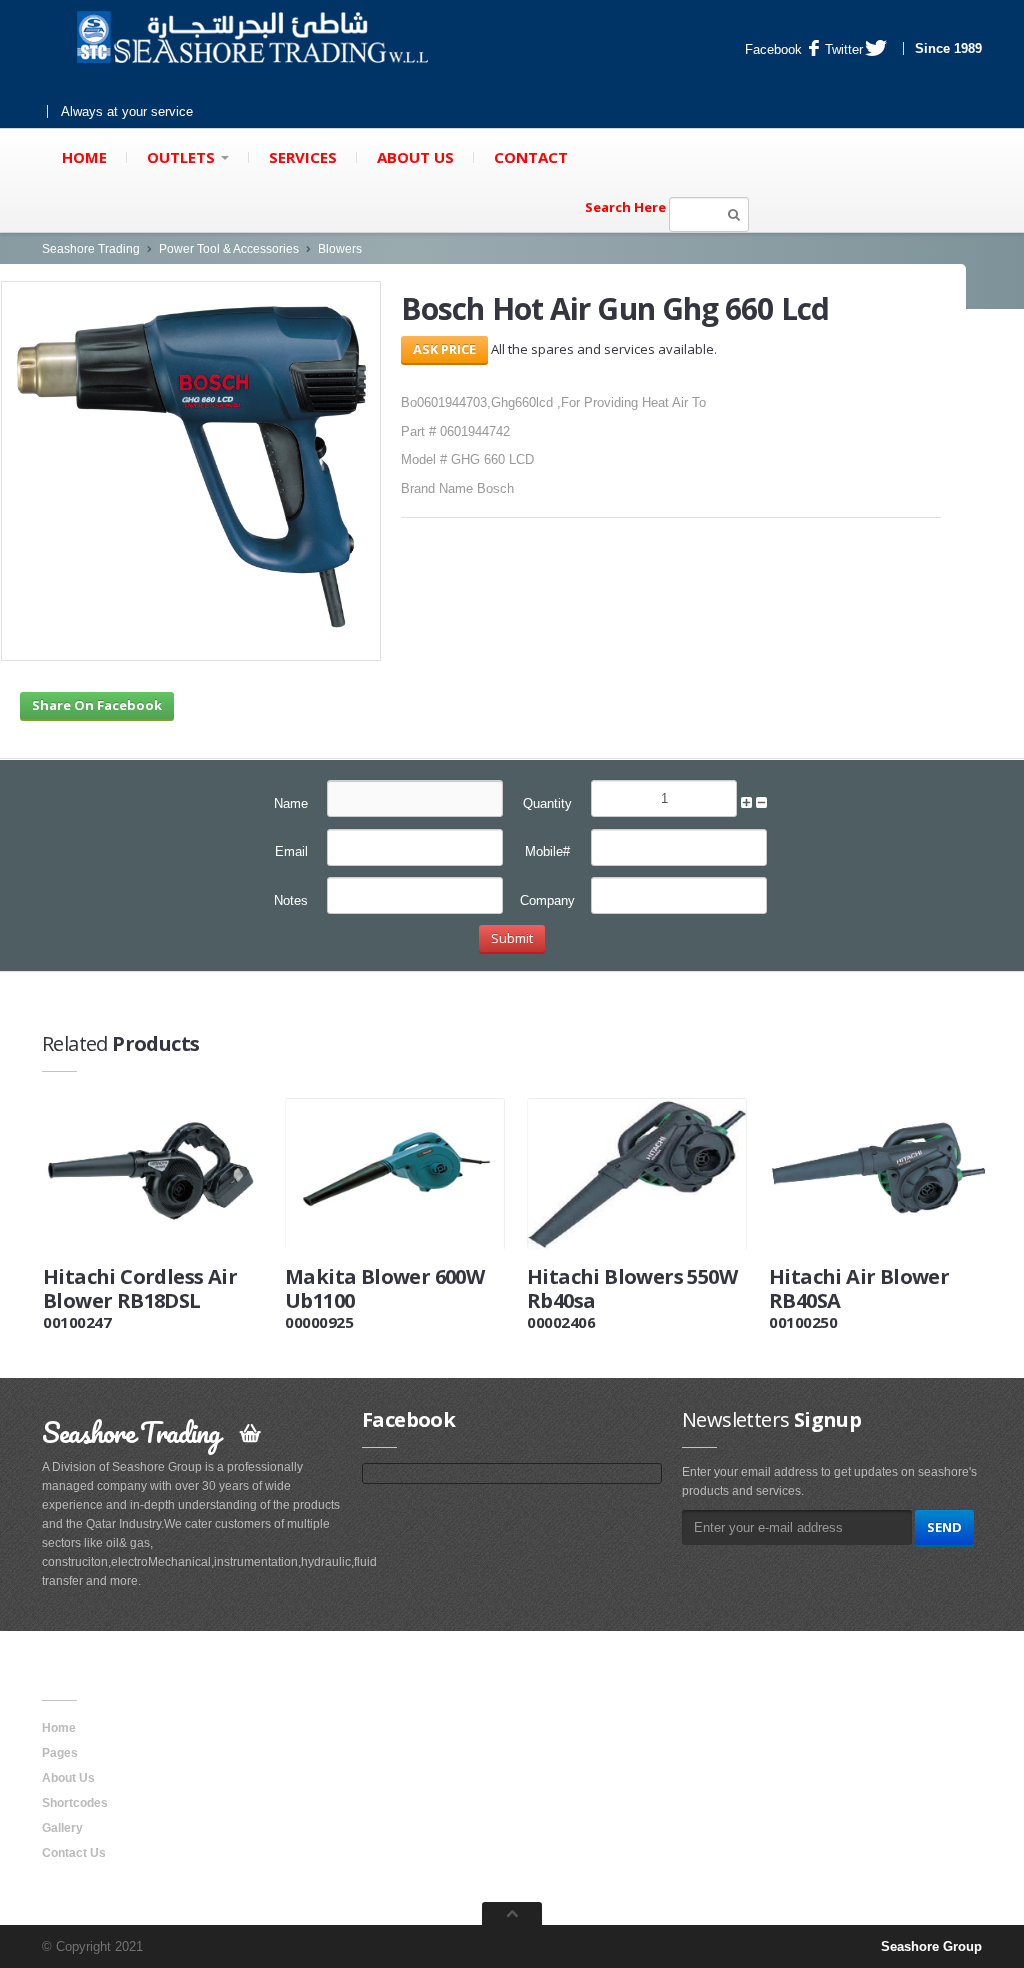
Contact (531, 157)
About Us (415, 157)
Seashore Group (931, 1946)
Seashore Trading (91, 249)
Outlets (183, 157)
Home (84, 157)
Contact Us (74, 1853)
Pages (60, 1753)
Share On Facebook (97, 705)
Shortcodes (75, 1803)
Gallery (62, 1828)
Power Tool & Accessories (229, 249)
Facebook (773, 49)
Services (303, 157)
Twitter (844, 49)
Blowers (340, 249)
